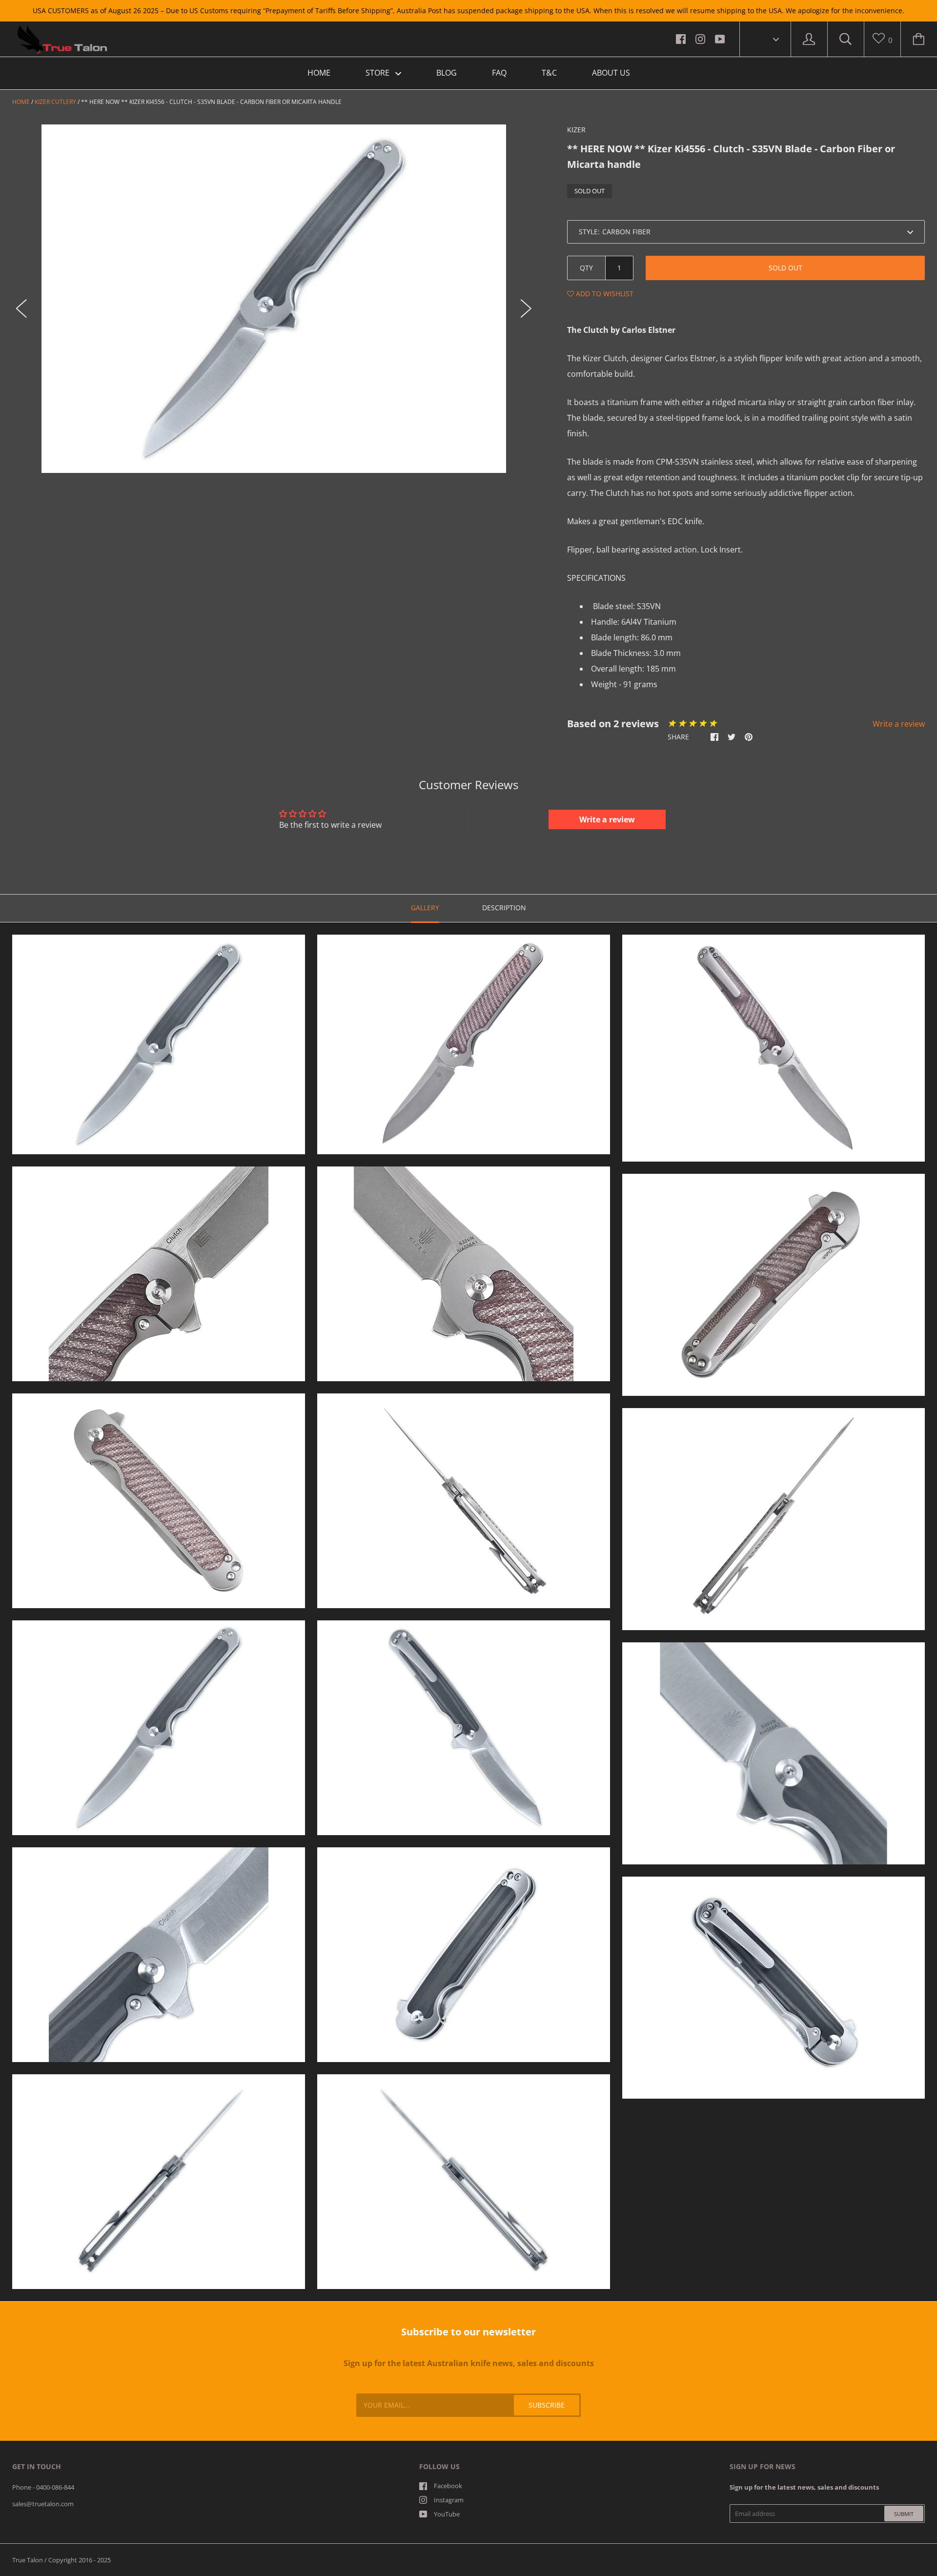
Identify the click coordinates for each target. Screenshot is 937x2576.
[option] (274, 299)
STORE (378, 73)
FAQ (499, 73)
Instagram (449, 2500)
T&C (549, 73)
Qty (586, 268)
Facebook (448, 2486)
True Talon (28, 2560)
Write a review (899, 724)
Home (21, 102)
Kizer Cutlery (55, 102)
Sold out (785, 268)
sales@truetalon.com (43, 2504)
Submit (904, 2514)
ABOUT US (611, 73)
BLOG (447, 73)
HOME (319, 73)
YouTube (447, 2514)
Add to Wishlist (604, 294)
